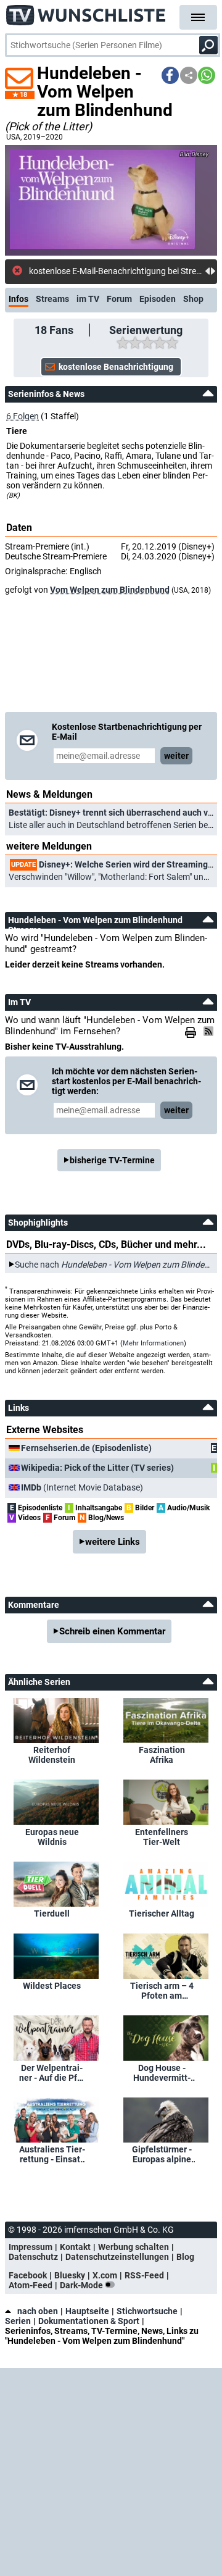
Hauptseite (87, 2311)
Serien (18, 2321)
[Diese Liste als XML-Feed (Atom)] (210, 1031)
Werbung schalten (134, 2247)
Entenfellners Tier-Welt (162, 1837)
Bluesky (70, 2275)
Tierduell (52, 1913)
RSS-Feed (144, 2275)
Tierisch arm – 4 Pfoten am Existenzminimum (162, 1991)
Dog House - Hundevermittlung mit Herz (162, 2073)
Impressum (31, 2247)
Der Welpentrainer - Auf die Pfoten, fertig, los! (52, 2073)
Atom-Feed (31, 2285)
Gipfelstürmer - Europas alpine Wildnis (162, 2154)
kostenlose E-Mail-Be (68, 271)
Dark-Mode (82, 2285)
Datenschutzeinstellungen (117, 2257)
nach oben (38, 2311)
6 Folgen (23, 416)
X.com (105, 2275)
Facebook (28, 2275)
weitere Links (113, 1542)
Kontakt (75, 2247)
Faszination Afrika (162, 1755)
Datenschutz (33, 2257)
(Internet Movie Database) (82, 1487)
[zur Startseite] (86, 12)
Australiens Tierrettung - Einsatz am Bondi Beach (52, 2154)
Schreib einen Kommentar (112, 1631)
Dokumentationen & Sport (89, 2321)
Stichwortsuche (147, 2311)
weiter (176, 756)
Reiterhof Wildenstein (52, 1755)
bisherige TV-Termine (112, 1160)
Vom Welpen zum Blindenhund (110, 590)
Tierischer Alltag (162, 1913)
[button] (170, 75)
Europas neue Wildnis (52, 1837)
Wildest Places (52, 1986)
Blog (185, 2257)
